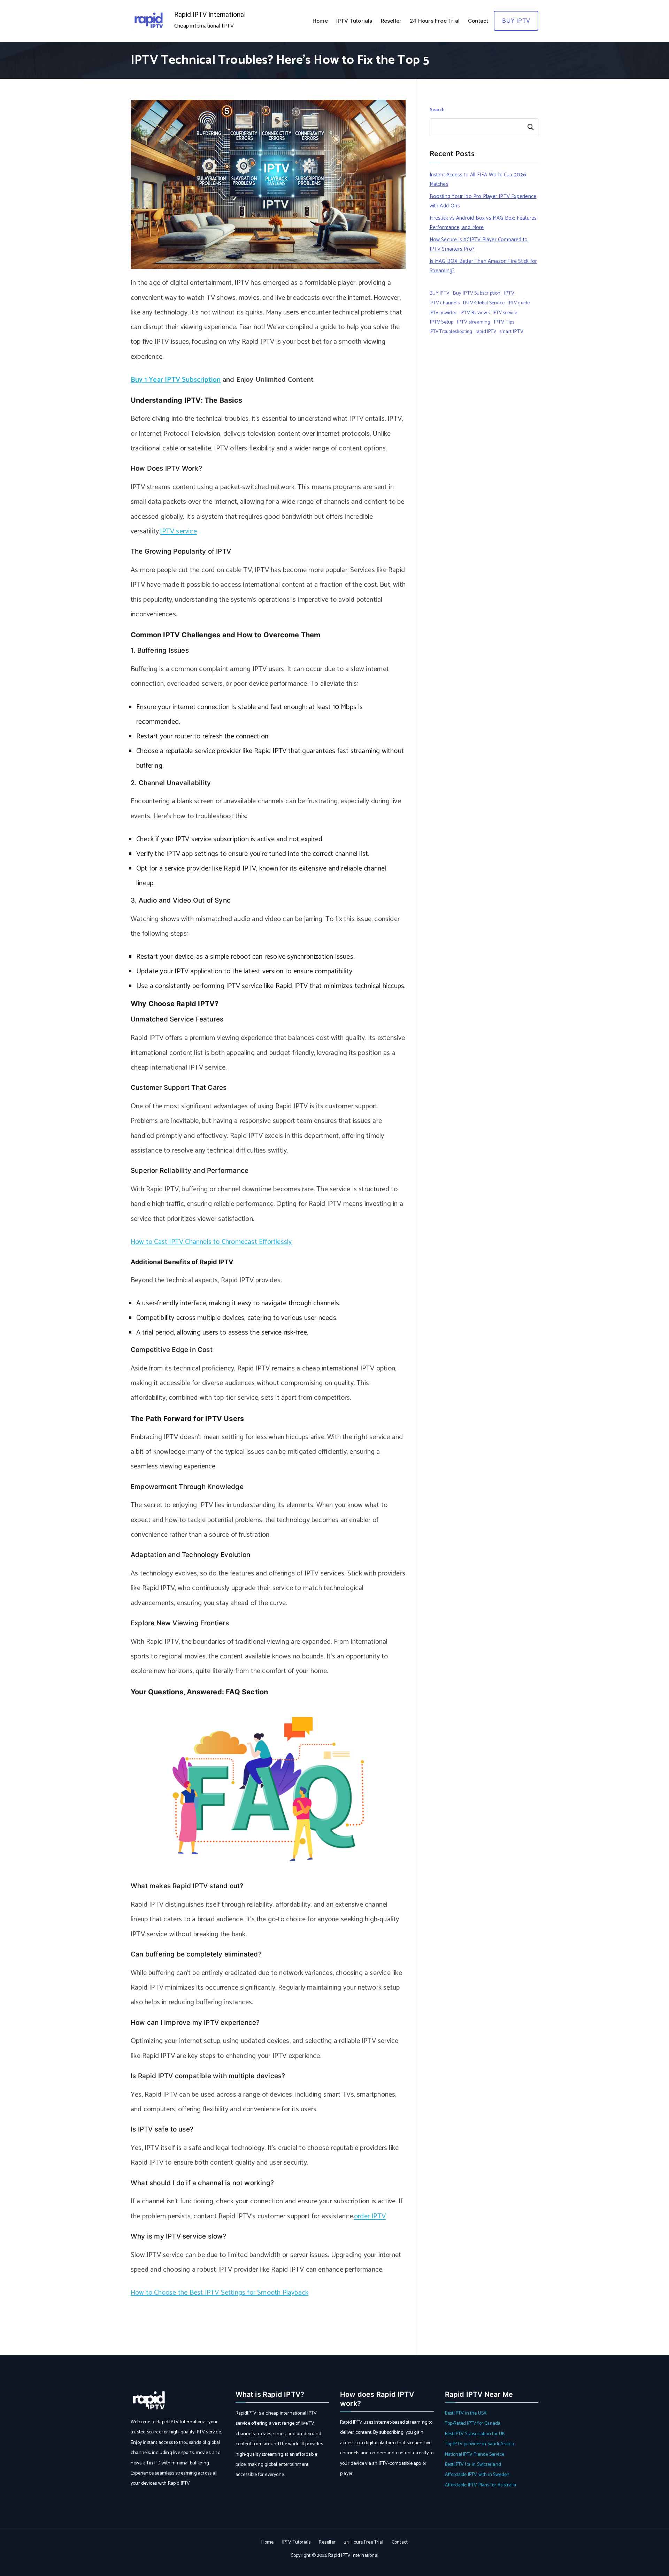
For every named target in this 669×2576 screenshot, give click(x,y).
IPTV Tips (504, 322)
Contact (478, 21)
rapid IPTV (486, 332)
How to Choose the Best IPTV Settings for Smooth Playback (220, 2293)
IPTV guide (519, 303)
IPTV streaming (474, 322)
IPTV (509, 293)
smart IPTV (511, 332)
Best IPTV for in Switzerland (473, 2465)
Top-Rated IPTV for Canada (473, 2423)
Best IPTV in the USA (466, 2413)
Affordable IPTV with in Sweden (477, 2475)
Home (320, 21)
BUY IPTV (516, 21)
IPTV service (178, 531)
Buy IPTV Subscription (476, 293)
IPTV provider (443, 313)
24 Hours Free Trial (435, 21)
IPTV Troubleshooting (451, 332)
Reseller (391, 21)
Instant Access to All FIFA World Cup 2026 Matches (478, 180)
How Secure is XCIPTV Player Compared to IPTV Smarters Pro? (479, 244)
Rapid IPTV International (210, 15)
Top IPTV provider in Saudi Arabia (480, 2444)
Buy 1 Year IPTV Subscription (176, 380)
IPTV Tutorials (354, 21)
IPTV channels (445, 303)
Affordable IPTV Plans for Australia (481, 2485)
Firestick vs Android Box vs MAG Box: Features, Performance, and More (484, 223)
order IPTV (370, 2216)
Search (437, 110)
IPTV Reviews (474, 313)
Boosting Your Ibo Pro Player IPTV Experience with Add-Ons (483, 201)
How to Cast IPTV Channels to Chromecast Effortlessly (211, 1242)
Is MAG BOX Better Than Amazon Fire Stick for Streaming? (483, 266)
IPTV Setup (442, 322)
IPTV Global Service (484, 303)
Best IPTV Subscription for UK (475, 2434)
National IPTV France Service (475, 2455)
